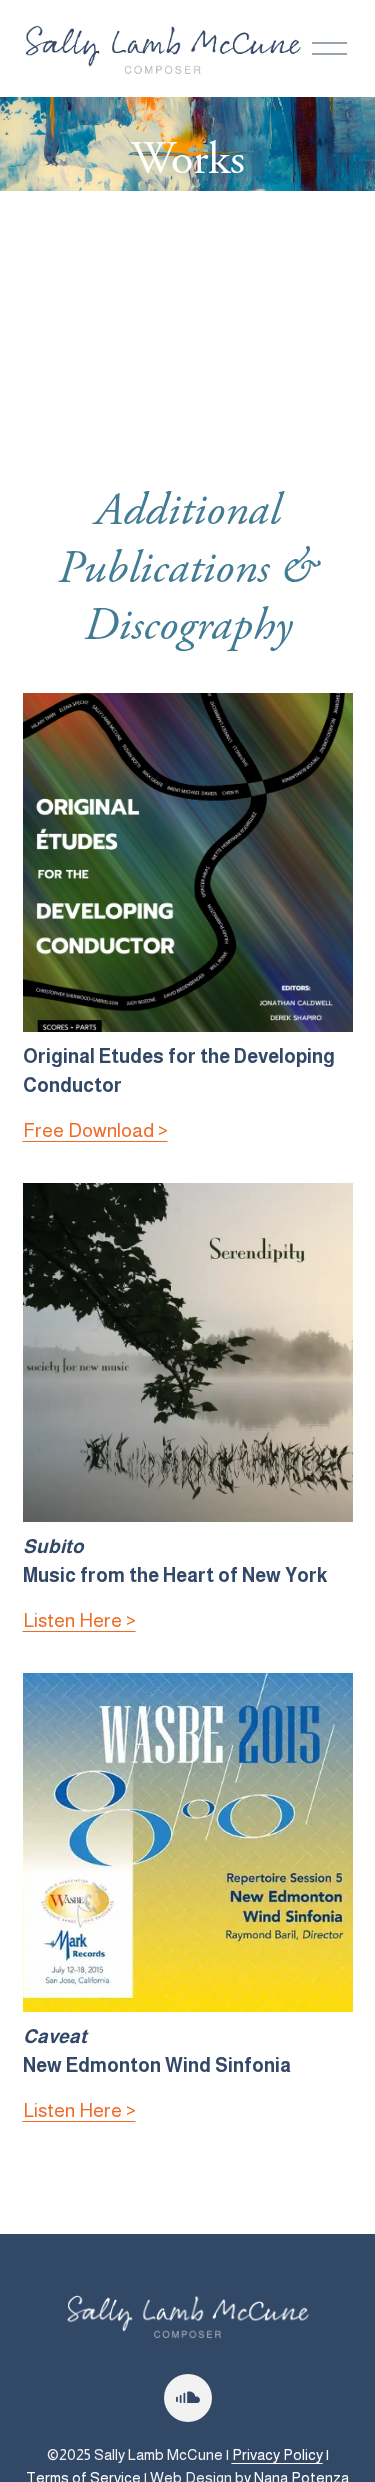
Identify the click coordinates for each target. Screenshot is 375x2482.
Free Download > (95, 1130)
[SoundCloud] (188, 2398)
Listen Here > (79, 1620)
